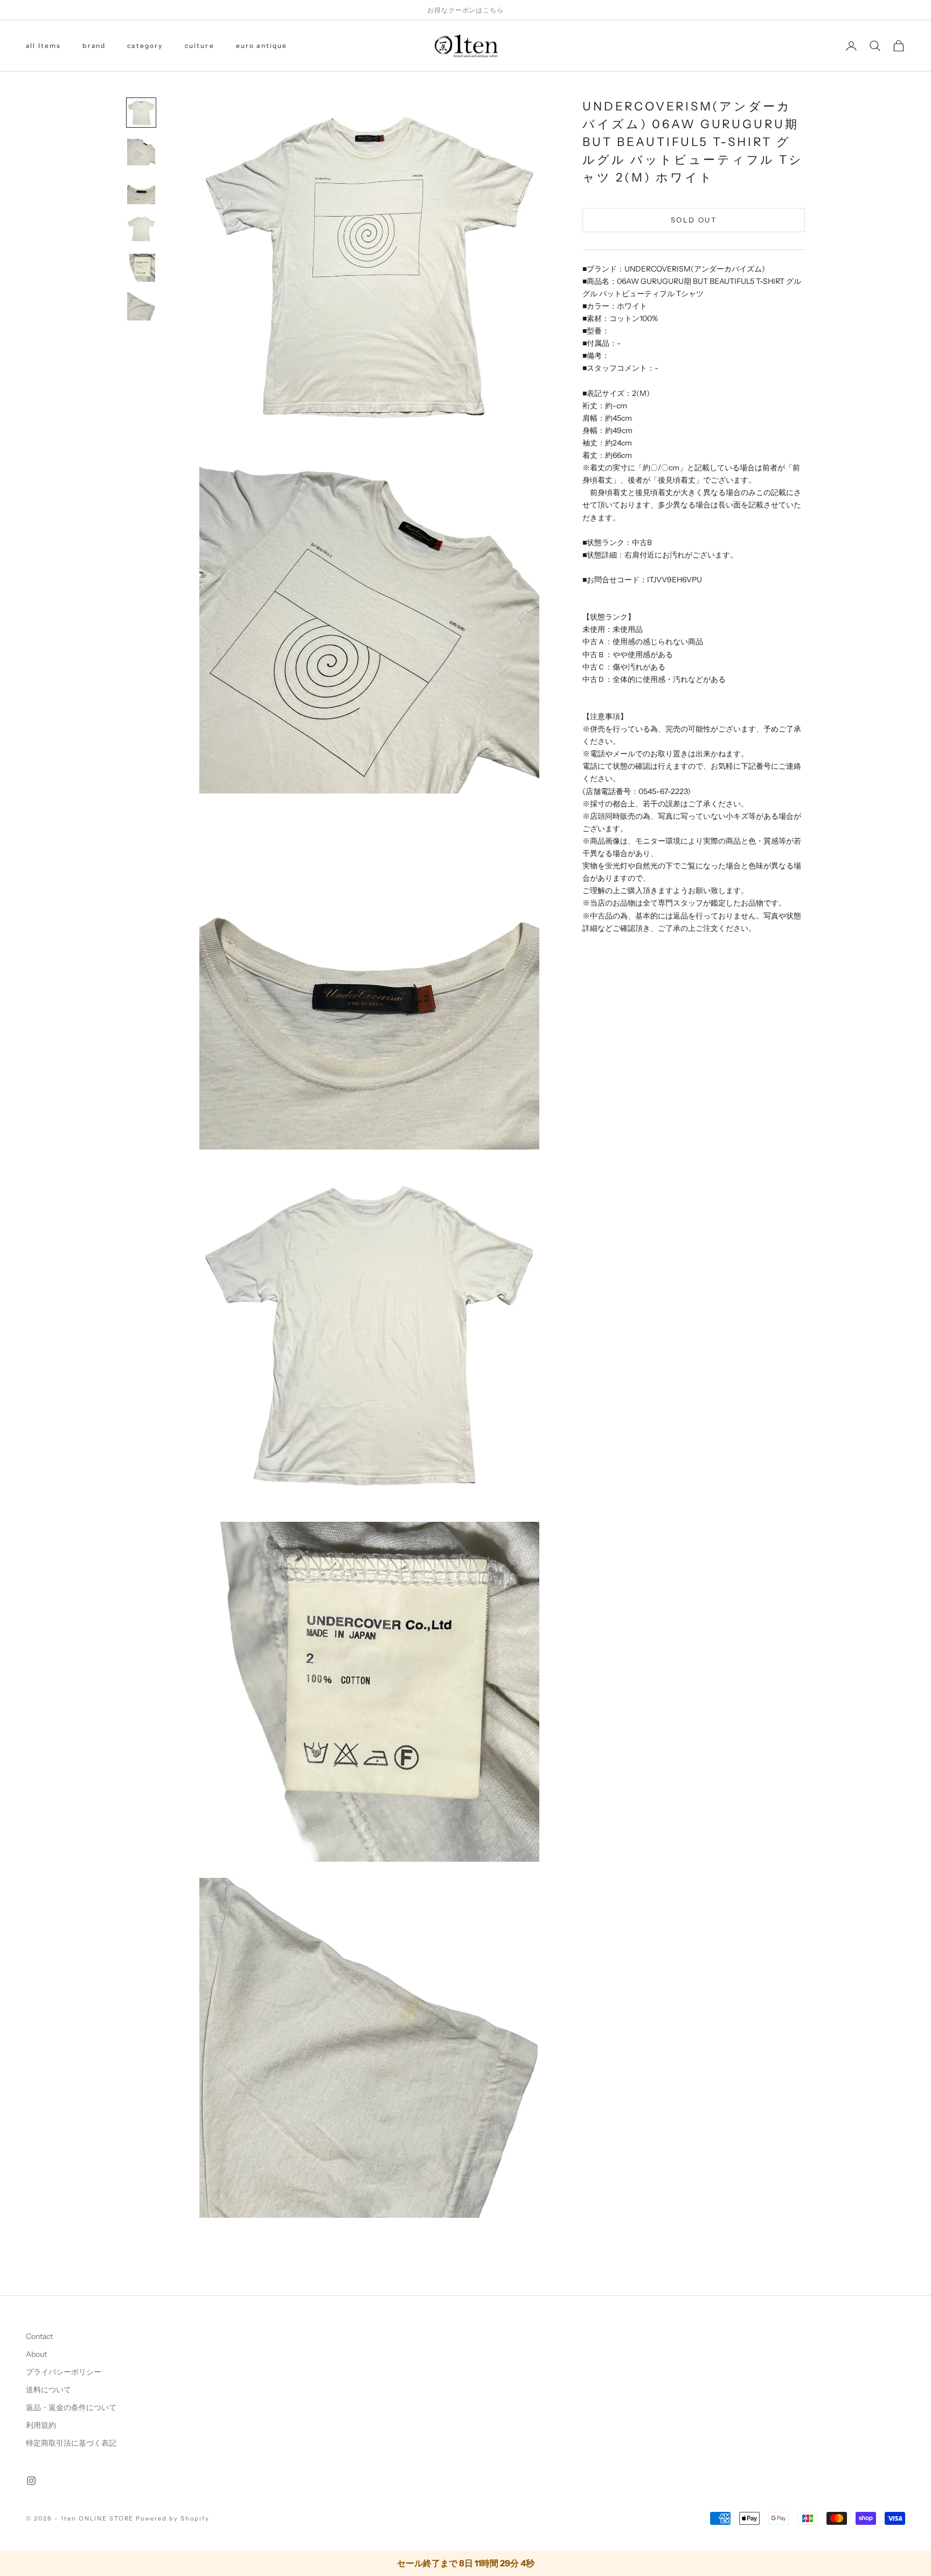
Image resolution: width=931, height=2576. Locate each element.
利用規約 (41, 2425)
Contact (39, 2336)
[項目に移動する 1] (141, 113)
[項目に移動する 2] (141, 151)
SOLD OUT (694, 219)
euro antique (262, 46)
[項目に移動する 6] (141, 307)
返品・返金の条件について (71, 2407)
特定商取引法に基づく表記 (71, 2443)
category (145, 46)
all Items (43, 46)
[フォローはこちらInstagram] (31, 2481)
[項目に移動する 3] (141, 190)
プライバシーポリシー (64, 2372)
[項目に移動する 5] (141, 268)
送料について (48, 2390)
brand (94, 46)
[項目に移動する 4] (141, 229)
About (36, 2354)
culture (200, 46)
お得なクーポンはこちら (466, 10)
